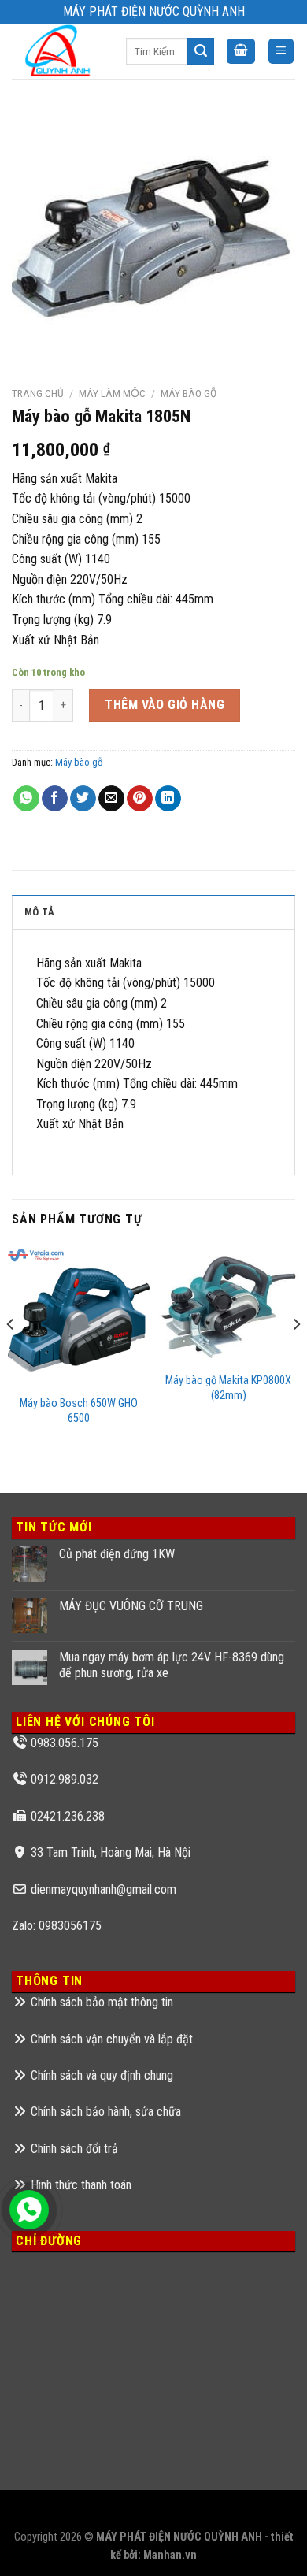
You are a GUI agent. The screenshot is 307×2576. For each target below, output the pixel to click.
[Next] (296, 1355)
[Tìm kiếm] (201, 51)
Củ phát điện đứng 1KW (117, 1554)
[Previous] (11, 1355)
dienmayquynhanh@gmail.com (104, 1889)
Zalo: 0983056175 (57, 1926)
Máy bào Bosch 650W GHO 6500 (79, 1411)
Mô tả (39, 912)
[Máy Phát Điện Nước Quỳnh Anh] (57, 51)
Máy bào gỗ (189, 393)
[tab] (153, 911)
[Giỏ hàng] (241, 52)
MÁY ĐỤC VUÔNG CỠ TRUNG (131, 1606)
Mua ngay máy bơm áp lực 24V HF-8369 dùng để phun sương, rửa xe (172, 1665)
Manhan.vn (170, 2555)
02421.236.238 (68, 1816)
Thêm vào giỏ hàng (165, 705)
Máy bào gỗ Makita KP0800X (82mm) (228, 1388)
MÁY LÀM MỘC (112, 393)
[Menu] (281, 52)
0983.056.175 (65, 1743)
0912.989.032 (65, 1779)
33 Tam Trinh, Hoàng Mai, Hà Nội (111, 1852)
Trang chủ (38, 393)
